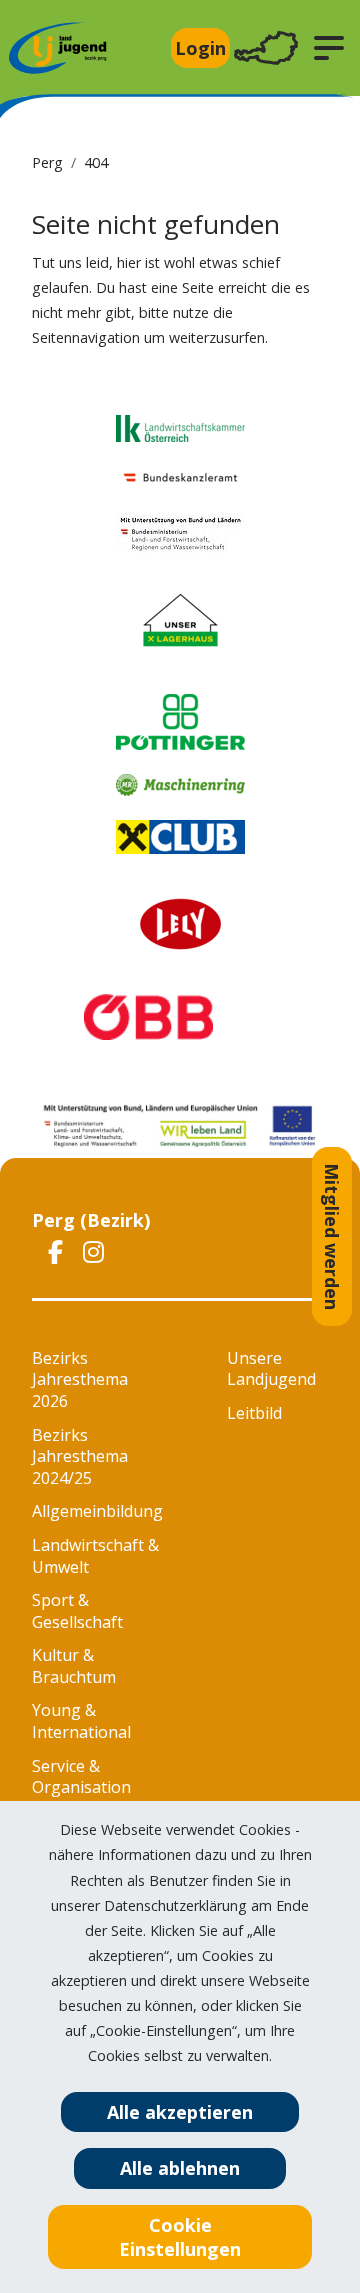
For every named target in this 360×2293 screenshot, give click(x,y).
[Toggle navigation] (266, 48)
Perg (47, 162)
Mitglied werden (332, 1236)
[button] (329, 48)
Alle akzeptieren (180, 2112)
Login (200, 48)
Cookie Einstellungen (180, 2237)
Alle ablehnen (180, 2168)
